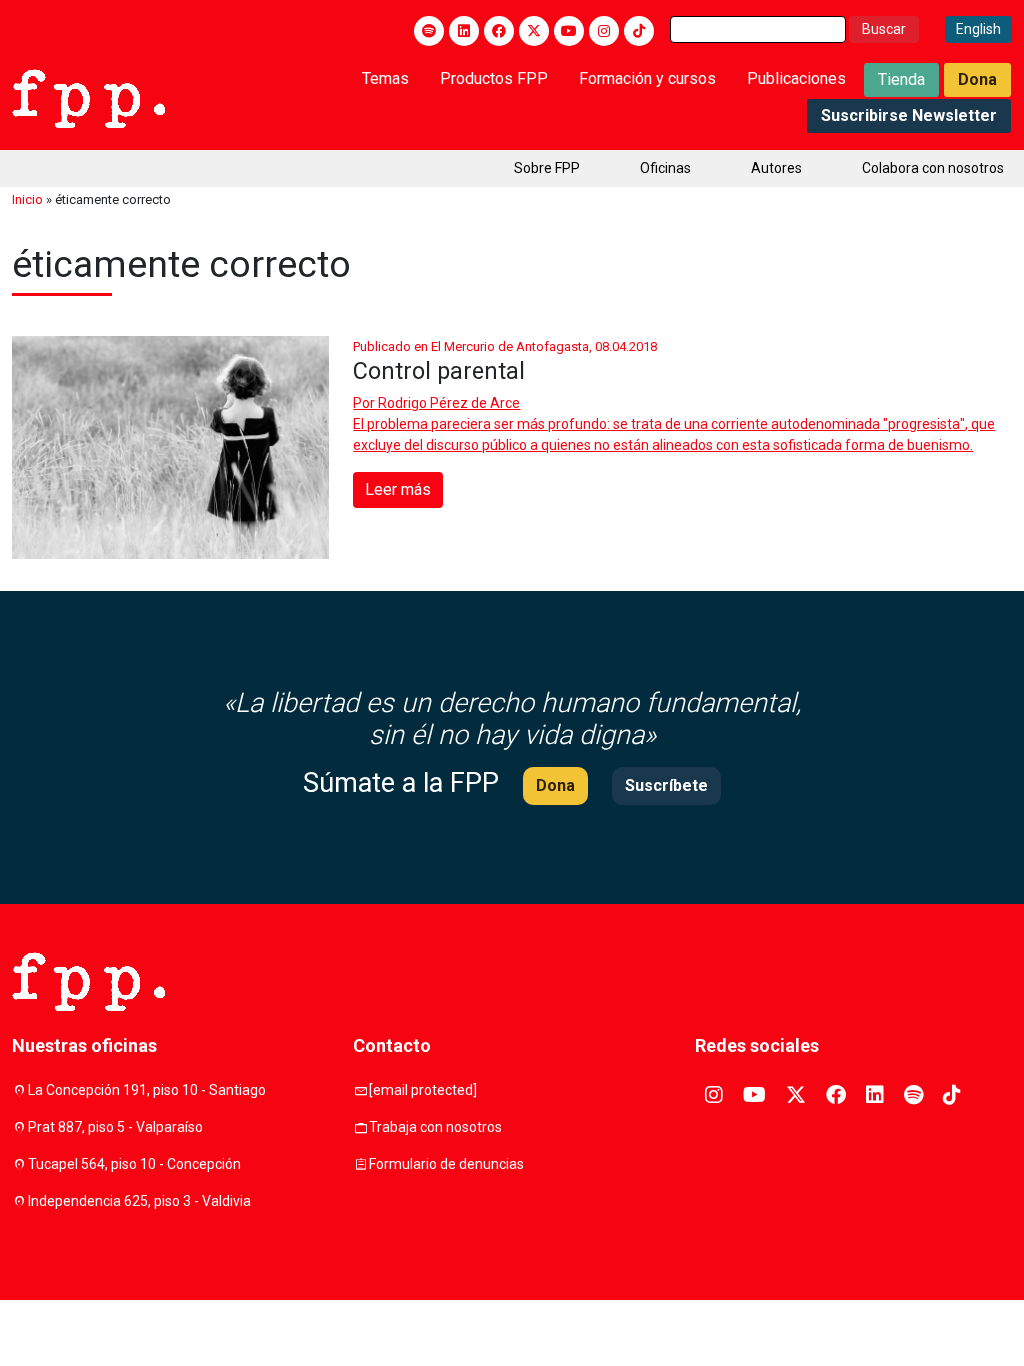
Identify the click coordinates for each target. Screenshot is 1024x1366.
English (978, 29)
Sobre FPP (547, 168)
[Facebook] (499, 31)
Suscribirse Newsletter (909, 115)
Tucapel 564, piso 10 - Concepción (134, 1164)
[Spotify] (429, 31)
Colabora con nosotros (933, 168)
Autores (776, 168)
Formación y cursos (647, 78)
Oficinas (665, 168)
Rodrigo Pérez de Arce (449, 403)
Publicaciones (796, 78)
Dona (977, 79)
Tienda (901, 79)
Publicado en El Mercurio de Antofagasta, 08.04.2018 (505, 346)
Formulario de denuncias (446, 1164)
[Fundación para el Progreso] (88, 97)
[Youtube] (569, 31)
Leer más (398, 489)
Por (436, 403)
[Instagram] (604, 31)
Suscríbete (666, 785)
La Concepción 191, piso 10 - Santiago (147, 1090)
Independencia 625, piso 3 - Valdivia (139, 1201)
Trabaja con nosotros (435, 1127)
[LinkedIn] (464, 31)
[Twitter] (534, 31)
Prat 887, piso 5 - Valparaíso (115, 1127)
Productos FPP (494, 78)
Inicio (27, 199)
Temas (385, 78)
